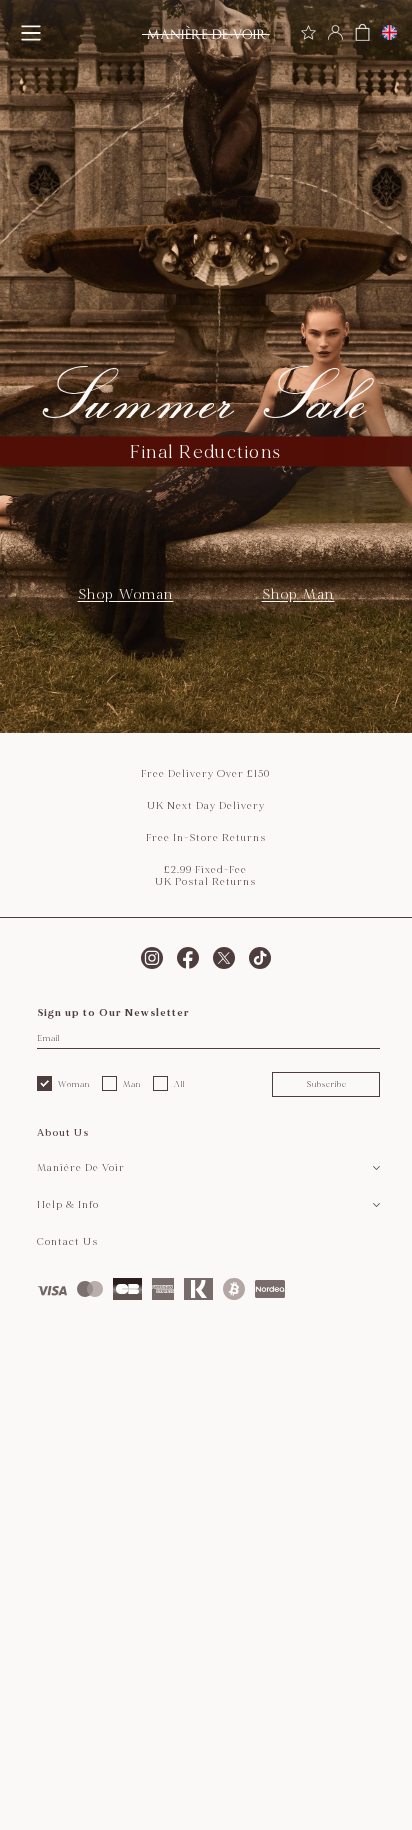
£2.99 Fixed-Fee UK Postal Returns (205, 876)
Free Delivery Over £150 (205, 774)
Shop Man (298, 594)
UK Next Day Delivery (206, 806)
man (132, 1084)
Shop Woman (126, 594)
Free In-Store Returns (206, 838)
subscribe (326, 1084)
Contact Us (67, 1242)
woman (74, 1084)
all (179, 1084)
